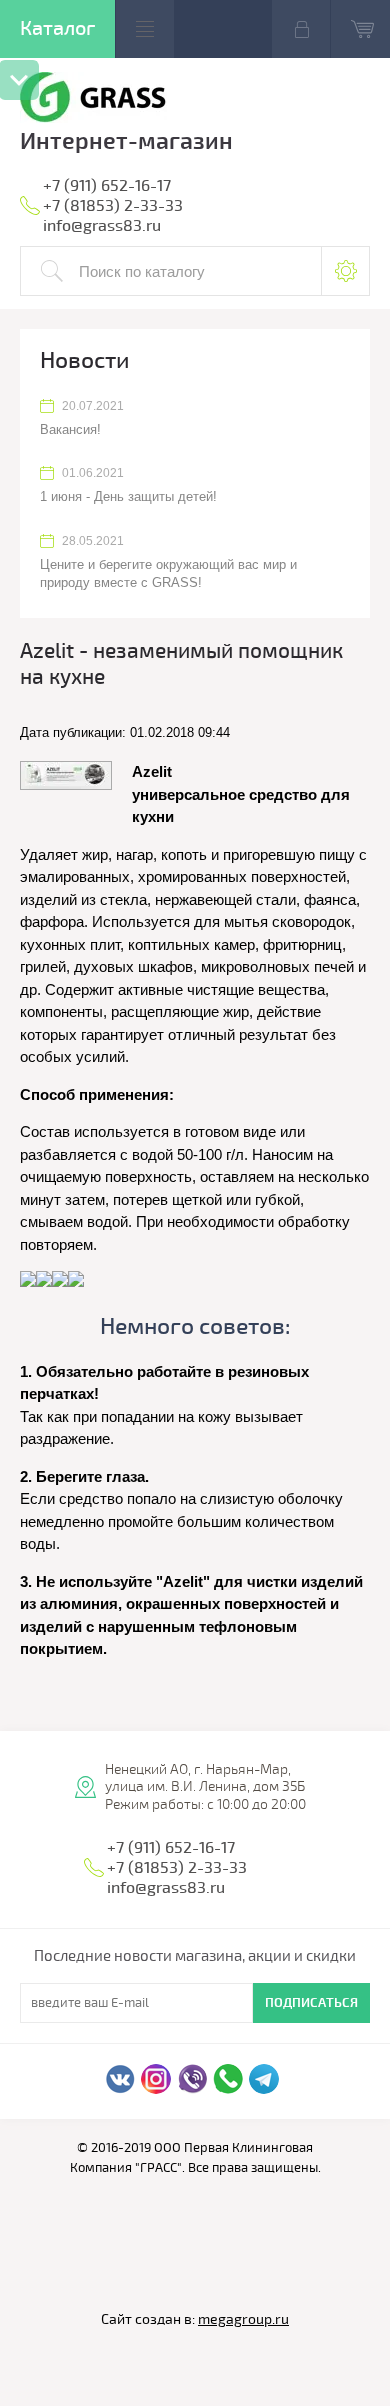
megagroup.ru (243, 2319)
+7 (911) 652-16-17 (107, 186)
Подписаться (311, 2003)
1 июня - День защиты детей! (128, 496)
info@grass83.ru (102, 226)
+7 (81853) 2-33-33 (113, 206)
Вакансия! (70, 429)
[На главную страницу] (93, 100)
